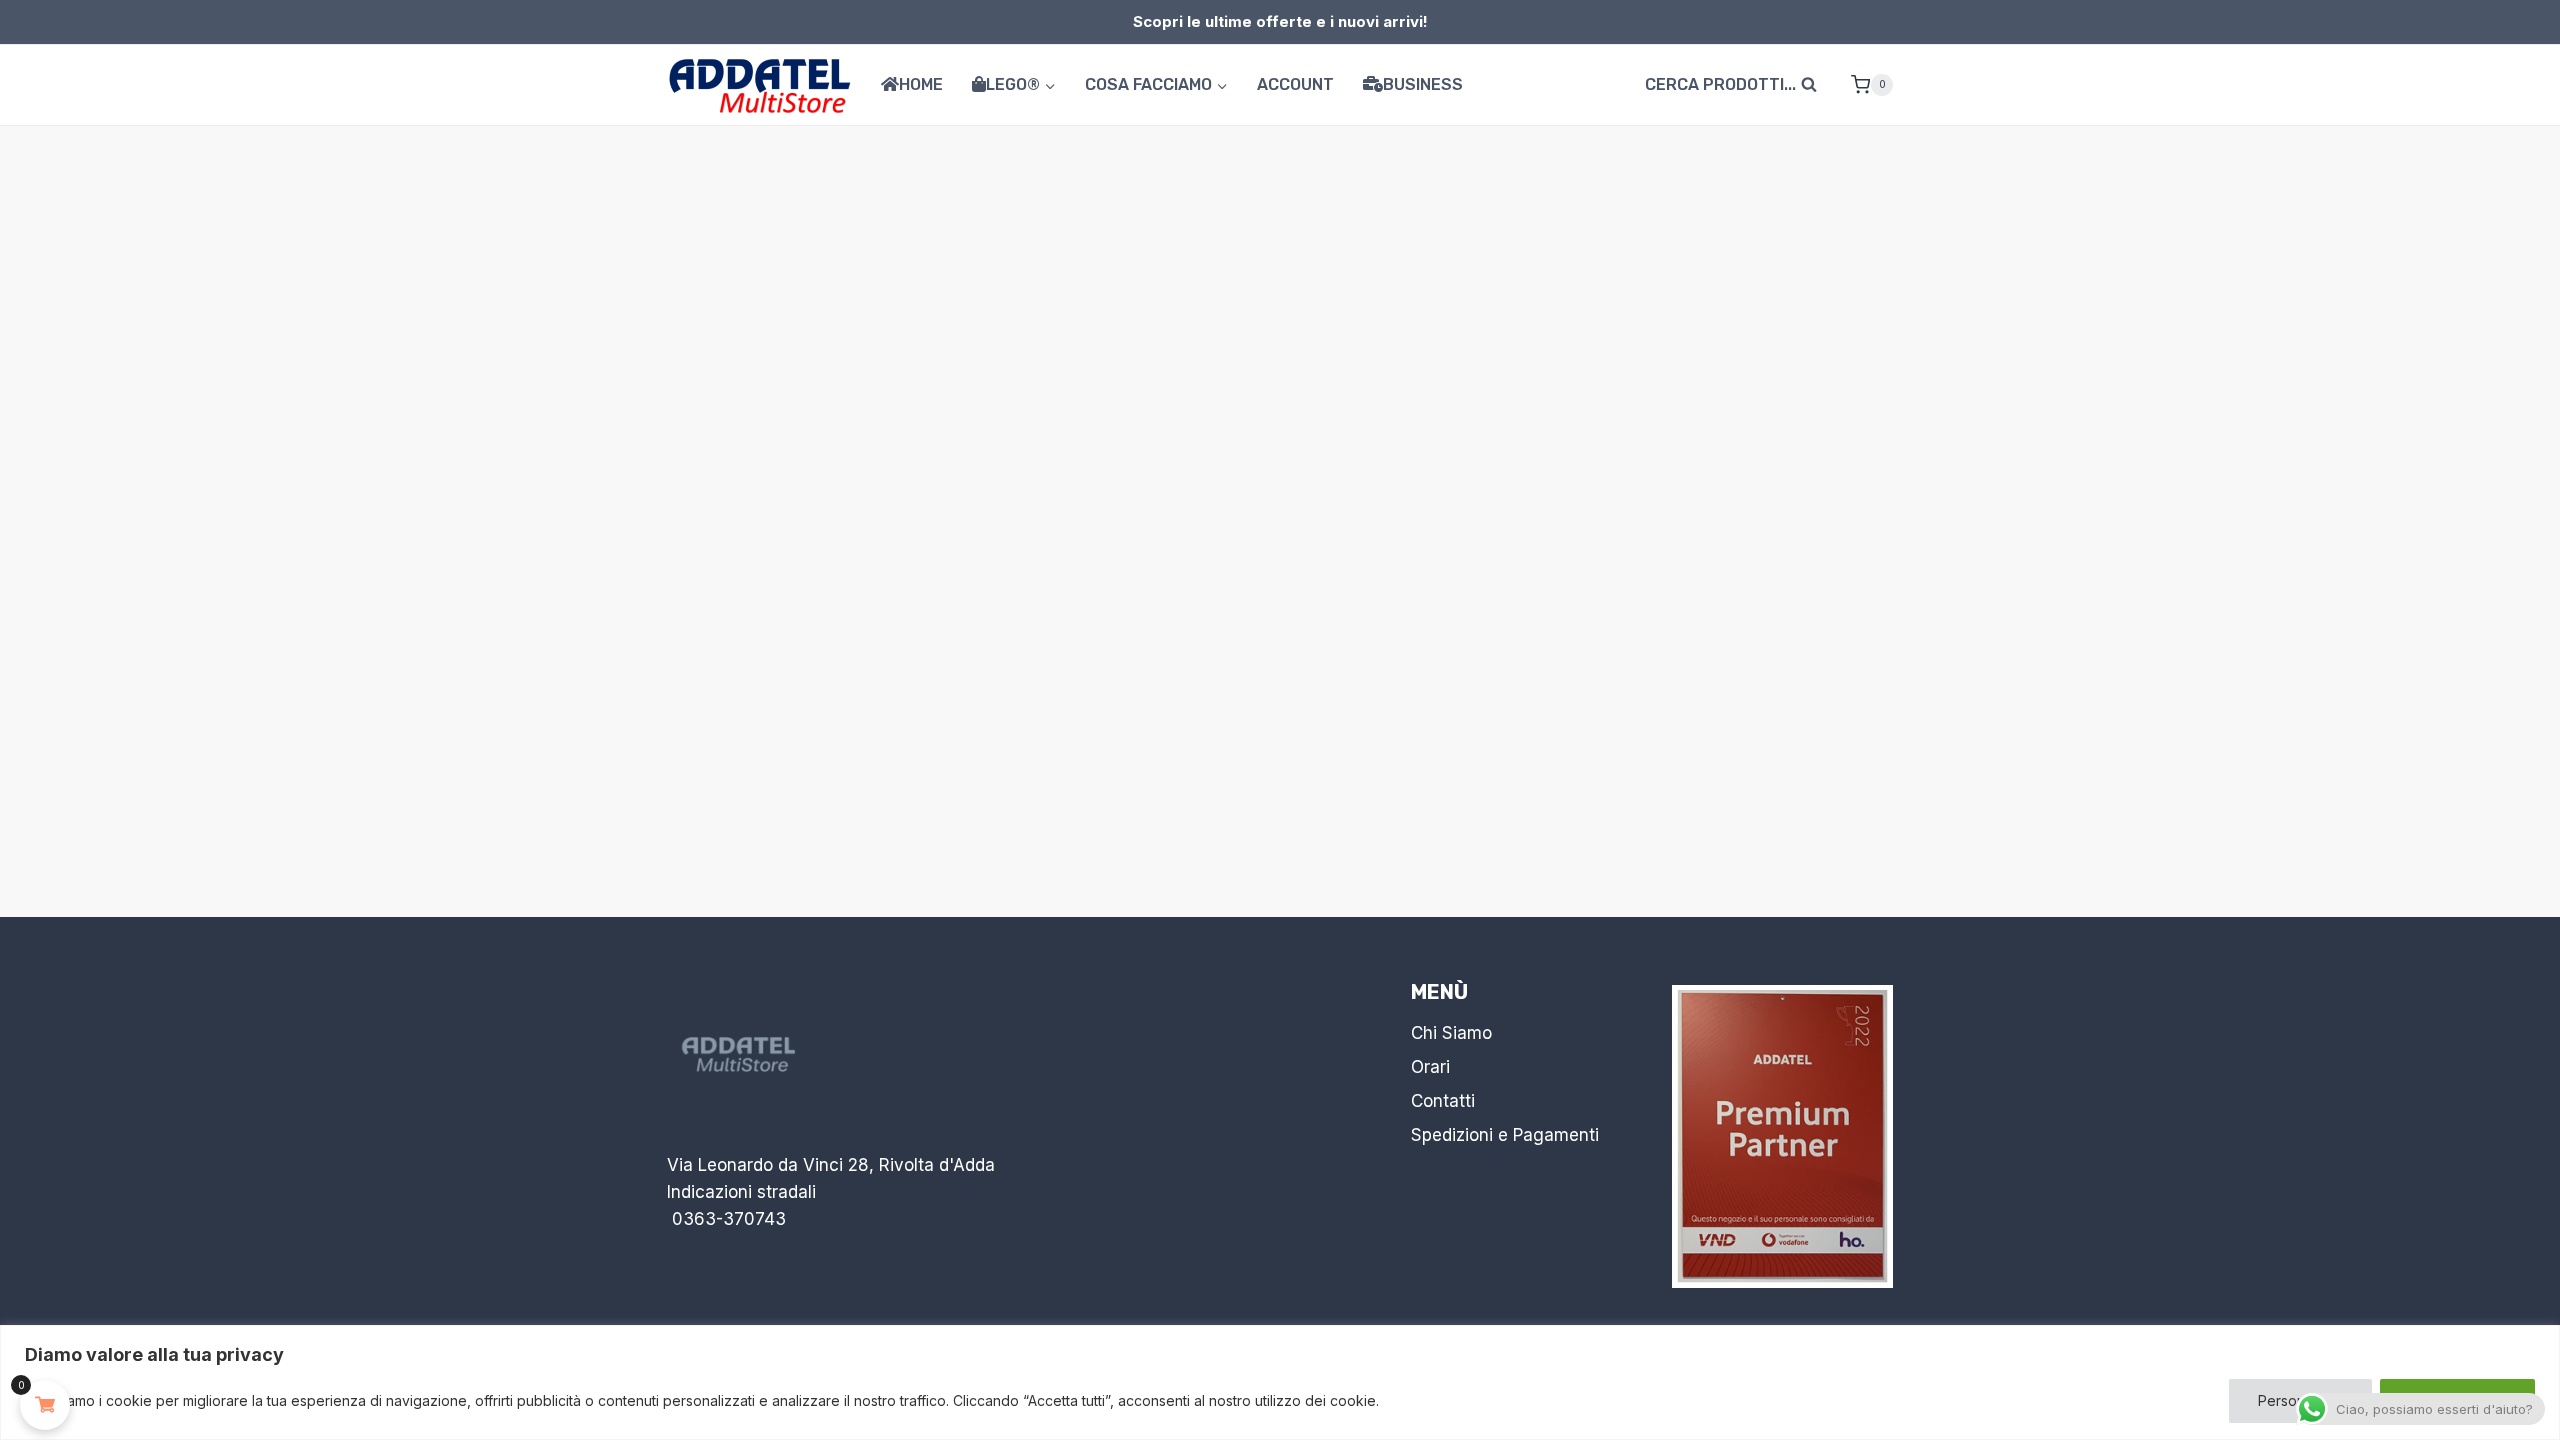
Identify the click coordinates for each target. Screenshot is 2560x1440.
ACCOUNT (1295, 84)
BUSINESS (1423, 84)
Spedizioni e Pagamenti (1505, 1135)
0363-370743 (729, 1219)
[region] (1280, 1382)
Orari (1430, 1067)
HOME (921, 84)
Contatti (1443, 1101)
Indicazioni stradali (741, 1192)
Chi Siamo (1451, 1033)
